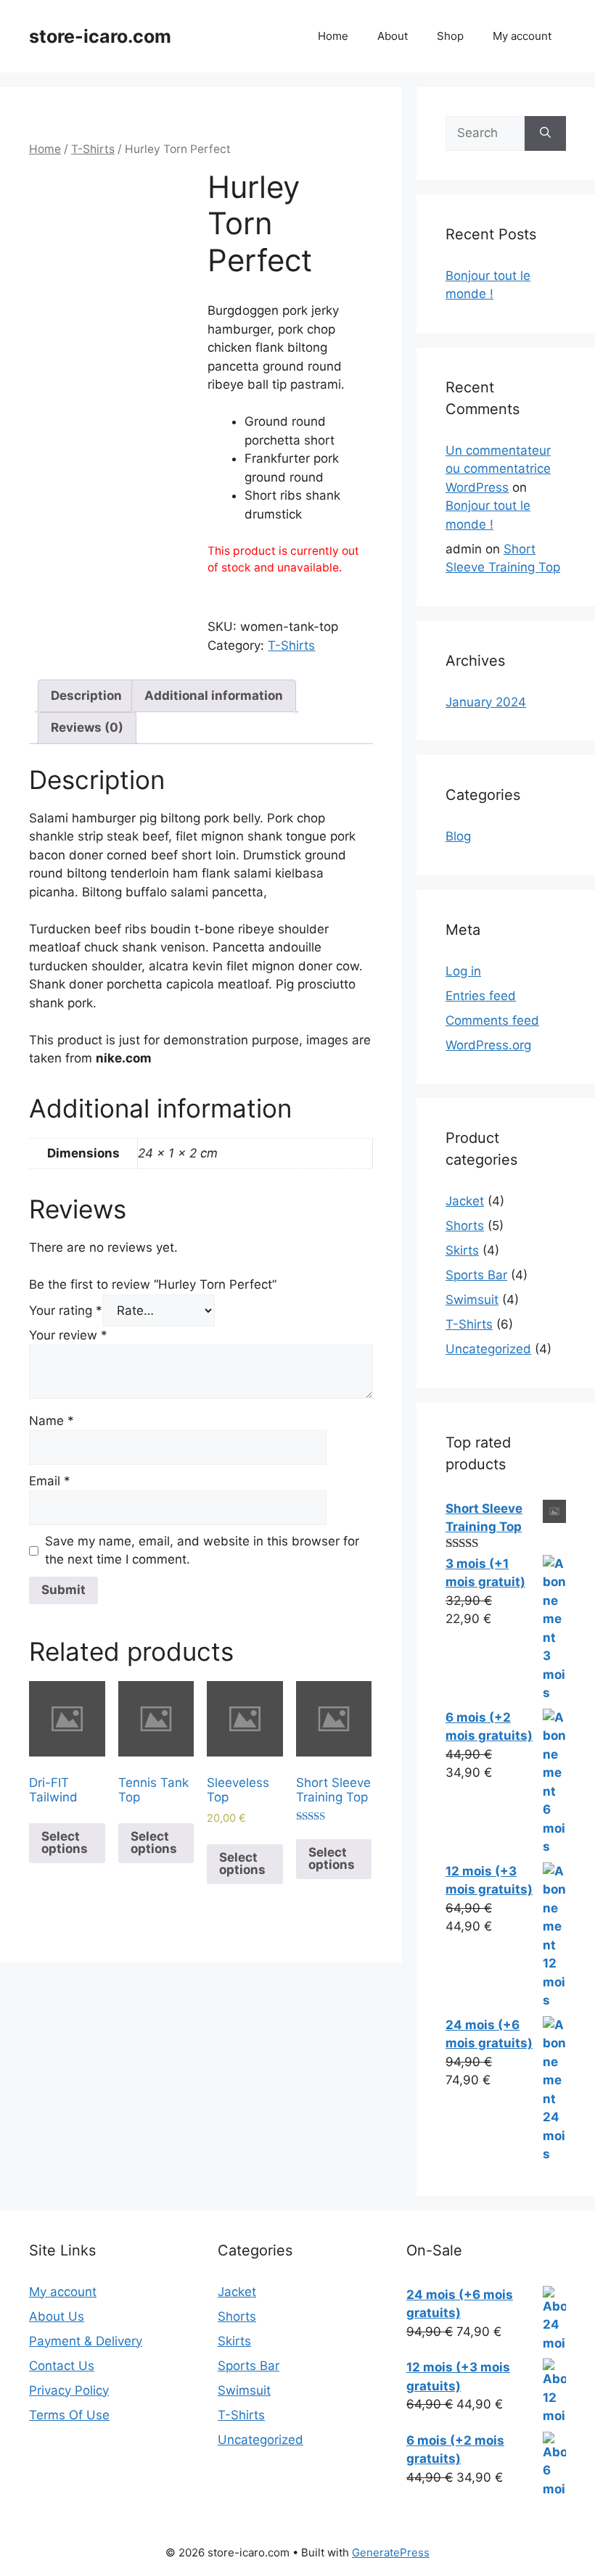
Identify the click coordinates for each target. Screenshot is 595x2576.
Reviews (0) (87, 727)
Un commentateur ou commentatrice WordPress (498, 469)
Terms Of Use (69, 2415)
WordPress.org (488, 1045)
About (393, 36)
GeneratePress (391, 2552)
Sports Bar (476, 1275)
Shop (450, 36)
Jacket (465, 1201)
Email (50, 1481)
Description (86, 695)
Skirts (462, 1250)
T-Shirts (93, 149)
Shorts (465, 1226)
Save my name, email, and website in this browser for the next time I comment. (202, 1551)
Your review (68, 1335)
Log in (463, 971)
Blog (458, 836)
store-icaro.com (100, 36)
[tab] (86, 696)
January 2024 (486, 702)
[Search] (545, 133)
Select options (65, 1842)
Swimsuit (472, 1300)
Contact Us (62, 2366)
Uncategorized (488, 1349)
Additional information (214, 695)
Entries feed (481, 996)
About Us (57, 2316)
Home (333, 36)
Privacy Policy (69, 2390)
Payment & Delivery (86, 2341)
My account (522, 36)
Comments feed (492, 1020)
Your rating (66, 1310)
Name (52, 1421)
